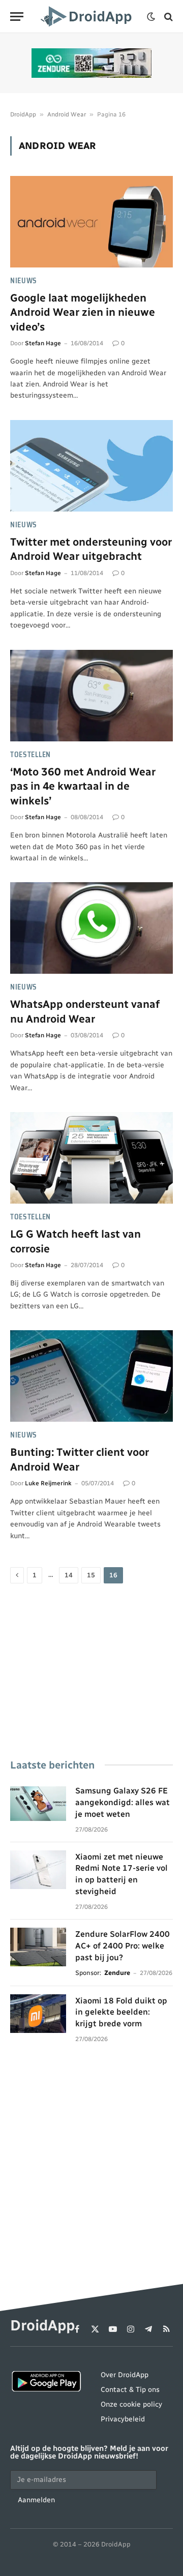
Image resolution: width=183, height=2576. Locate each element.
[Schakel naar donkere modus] (151, 17)
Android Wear (67, 114)
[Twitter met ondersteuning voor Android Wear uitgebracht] (91, 466)
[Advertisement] (91, 1672)
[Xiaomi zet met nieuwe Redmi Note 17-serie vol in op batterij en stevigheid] (38, 1870)
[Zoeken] (167, 17)
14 (69, 1575)
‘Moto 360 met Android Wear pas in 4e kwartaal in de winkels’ (83, 786)
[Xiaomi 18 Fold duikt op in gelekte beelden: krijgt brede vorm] (38, 2014)
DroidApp (23, 114)
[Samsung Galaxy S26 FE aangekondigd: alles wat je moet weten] (38, 1804)
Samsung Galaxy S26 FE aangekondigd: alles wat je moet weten (123, 1802)
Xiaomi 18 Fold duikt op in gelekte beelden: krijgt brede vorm (121, 2012)
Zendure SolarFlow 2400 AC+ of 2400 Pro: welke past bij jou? (123, 1946)
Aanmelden (36, 2500)
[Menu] (17, 17)
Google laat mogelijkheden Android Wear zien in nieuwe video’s (83, 312)
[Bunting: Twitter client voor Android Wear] (91, 1376)
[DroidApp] (88, 17)
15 (91, 1575)
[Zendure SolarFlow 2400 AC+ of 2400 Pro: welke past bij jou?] (38, 1947)
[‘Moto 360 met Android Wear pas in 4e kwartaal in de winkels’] (91, 696)
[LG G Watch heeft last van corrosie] (91, 1158)
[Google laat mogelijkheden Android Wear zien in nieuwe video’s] (91, 222)
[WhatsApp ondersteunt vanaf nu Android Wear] (91, 928)
